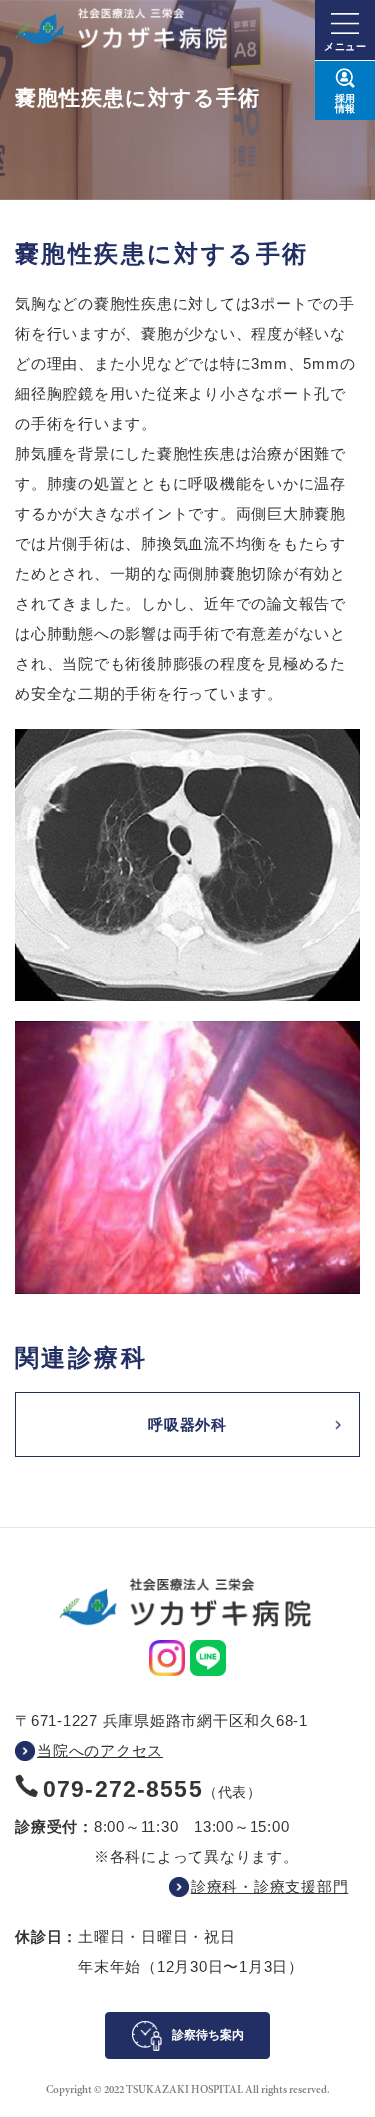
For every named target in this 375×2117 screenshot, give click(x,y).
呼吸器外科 (187, 1424)
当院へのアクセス (100, 1750)
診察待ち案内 (208, 2035)
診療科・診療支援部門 (270, 1886)
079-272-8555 (123, 1789)
